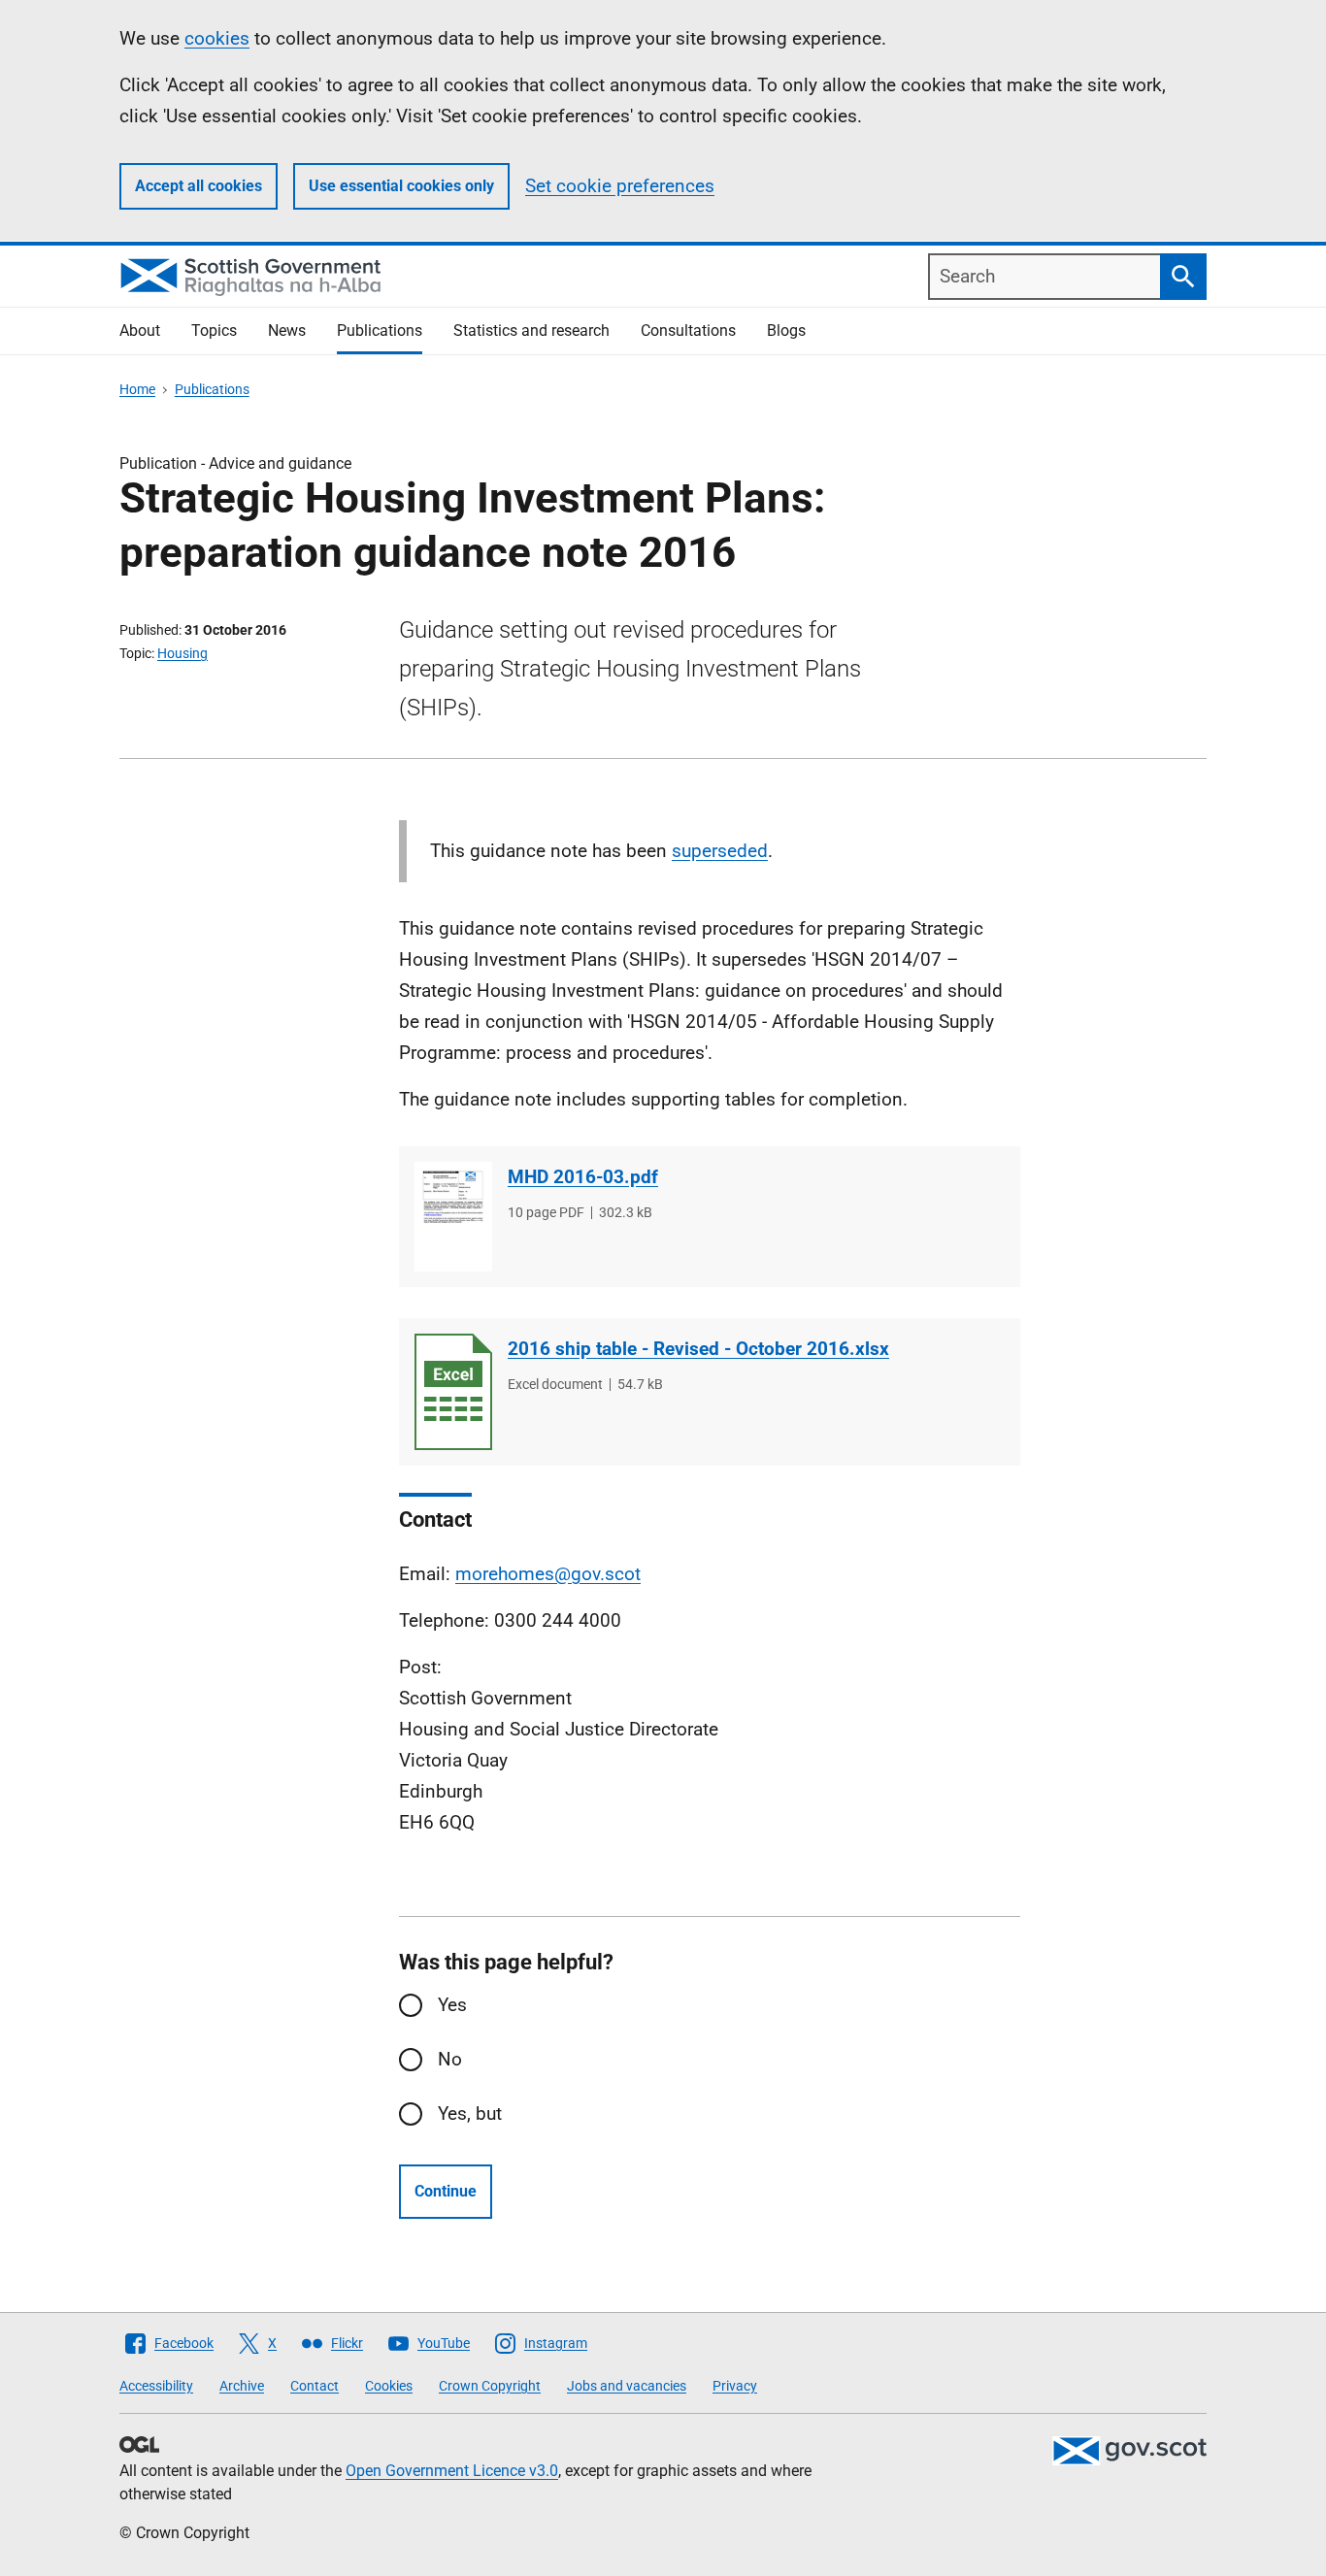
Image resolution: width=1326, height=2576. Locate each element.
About (140, 330)
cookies (217, 38)
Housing (182, 653)
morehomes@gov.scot (548, 1574)
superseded (720, 851)
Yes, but (470, 2114)
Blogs (786, 330)
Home (137, 389)
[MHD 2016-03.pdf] (453, 1217)
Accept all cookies (199, 186)
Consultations (688, 330)
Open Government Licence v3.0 (452, 2471)
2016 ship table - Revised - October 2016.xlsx (698, 1349)
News (287, 330)
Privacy (735, 2386)
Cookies (389, 2386)
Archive (242, 2386)
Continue (446, 2191)
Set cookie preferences (620, 186)
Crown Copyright (490, 2386)
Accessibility (156, 2386)
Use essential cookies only (401, 186)
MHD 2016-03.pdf (583, 1177)
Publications (380, 330)
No (450, 2059)
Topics (214, 330)
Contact (315, 2386)
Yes (452, 2005)
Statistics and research (531, 330)
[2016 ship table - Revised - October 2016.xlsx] (453, 1392)
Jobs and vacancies (627, 2386)
